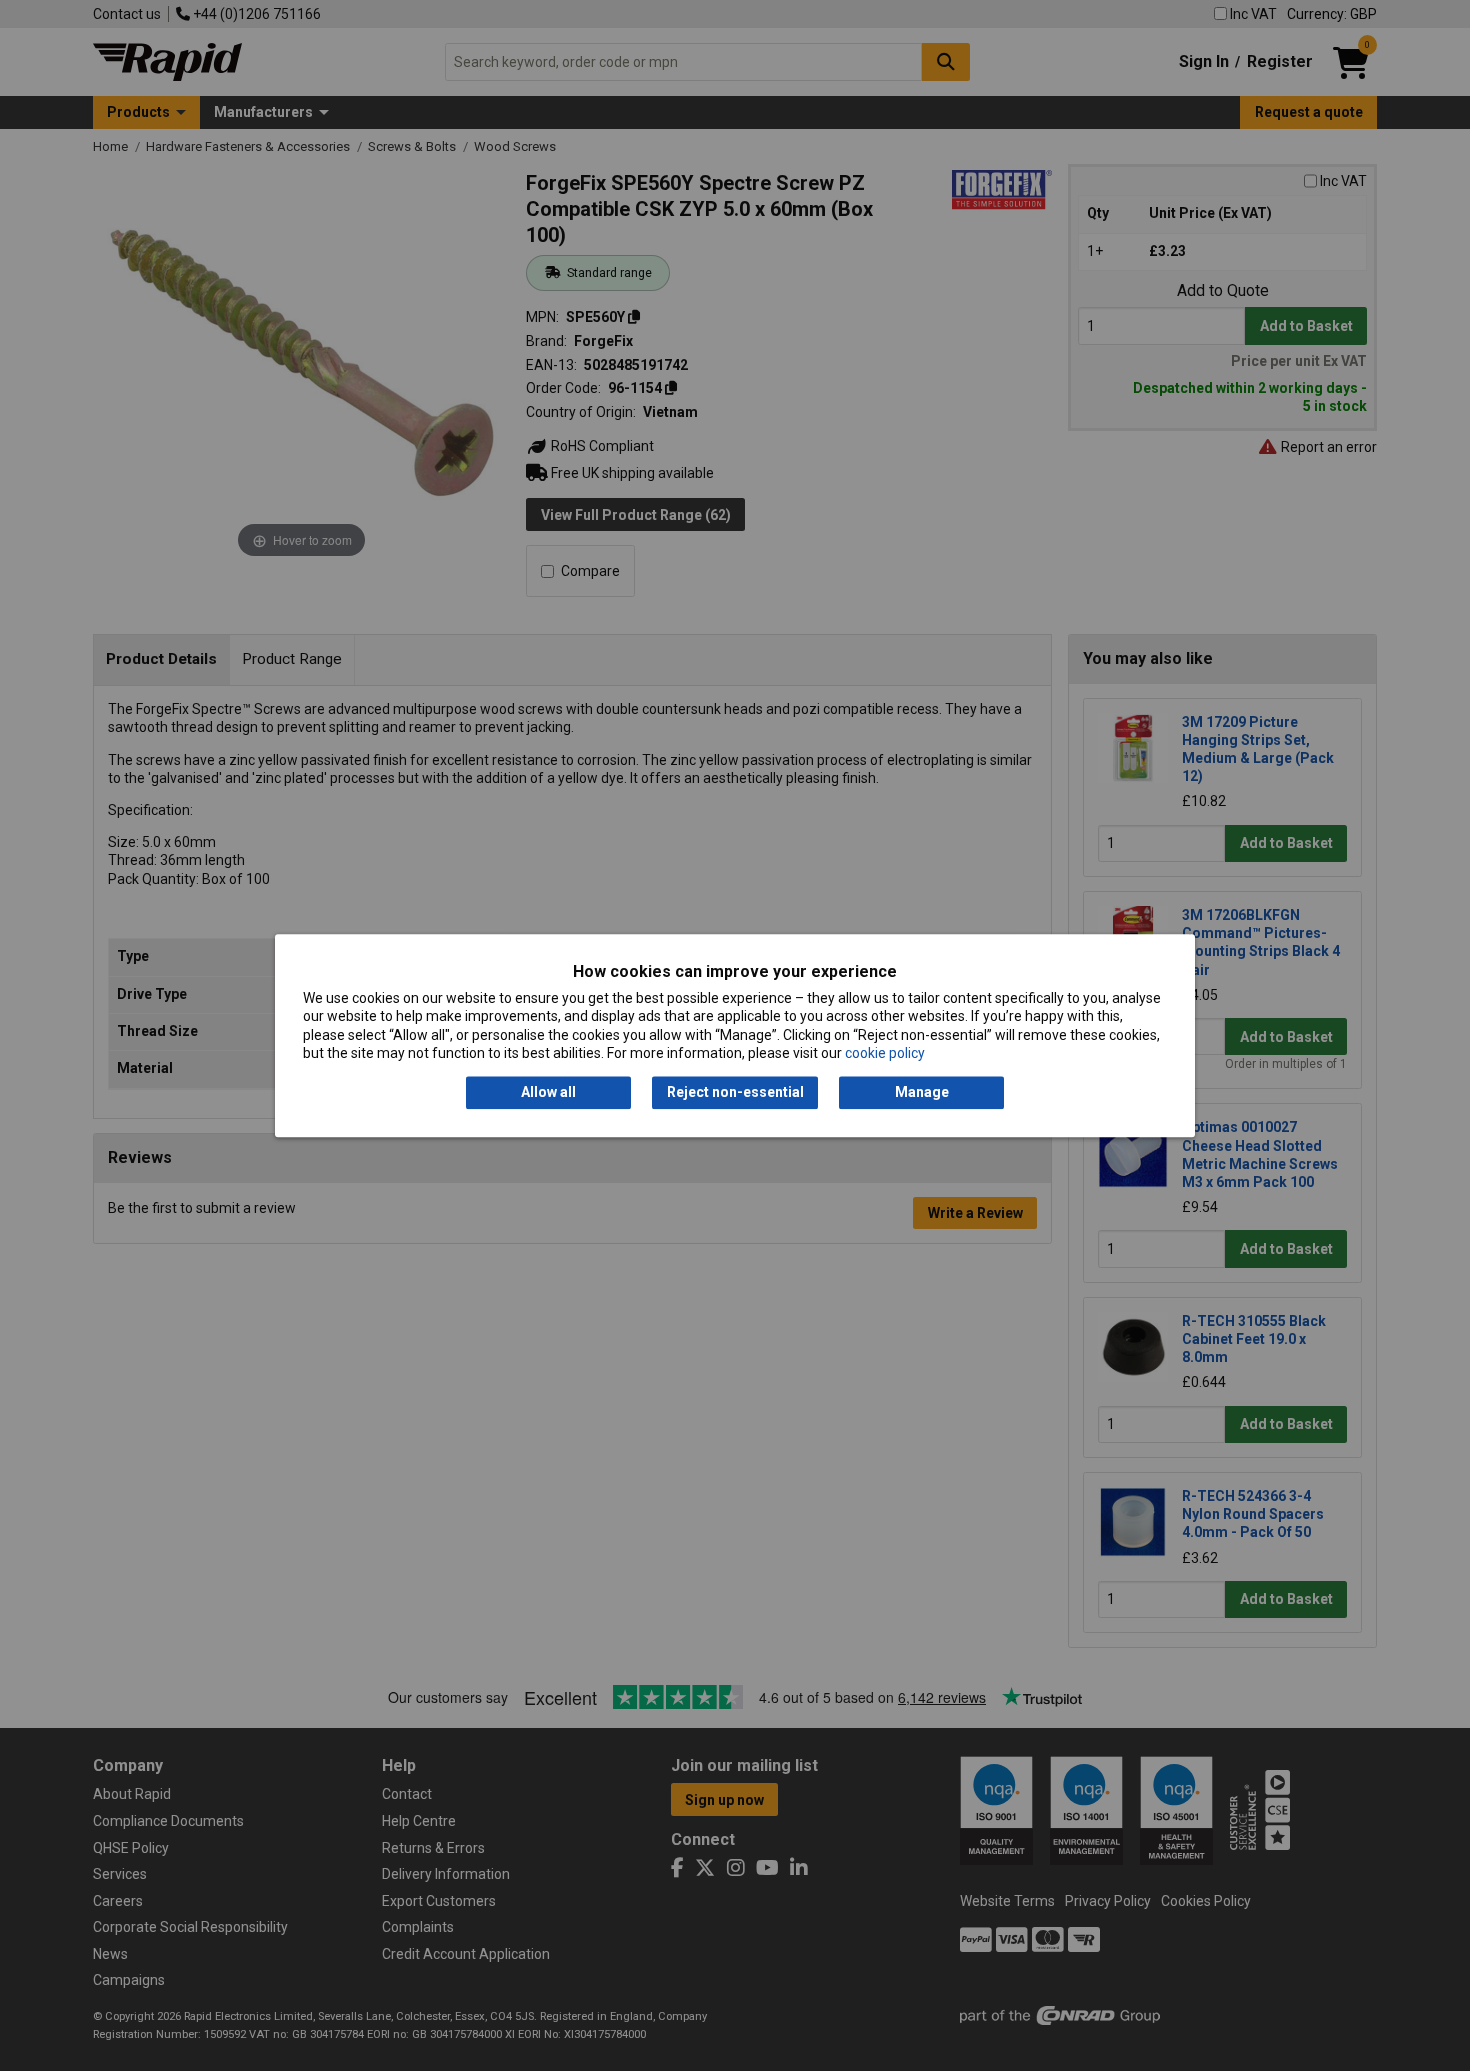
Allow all (548, 1093)
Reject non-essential (735, 1093)
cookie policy (885, 1053)
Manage (922, 1093)
